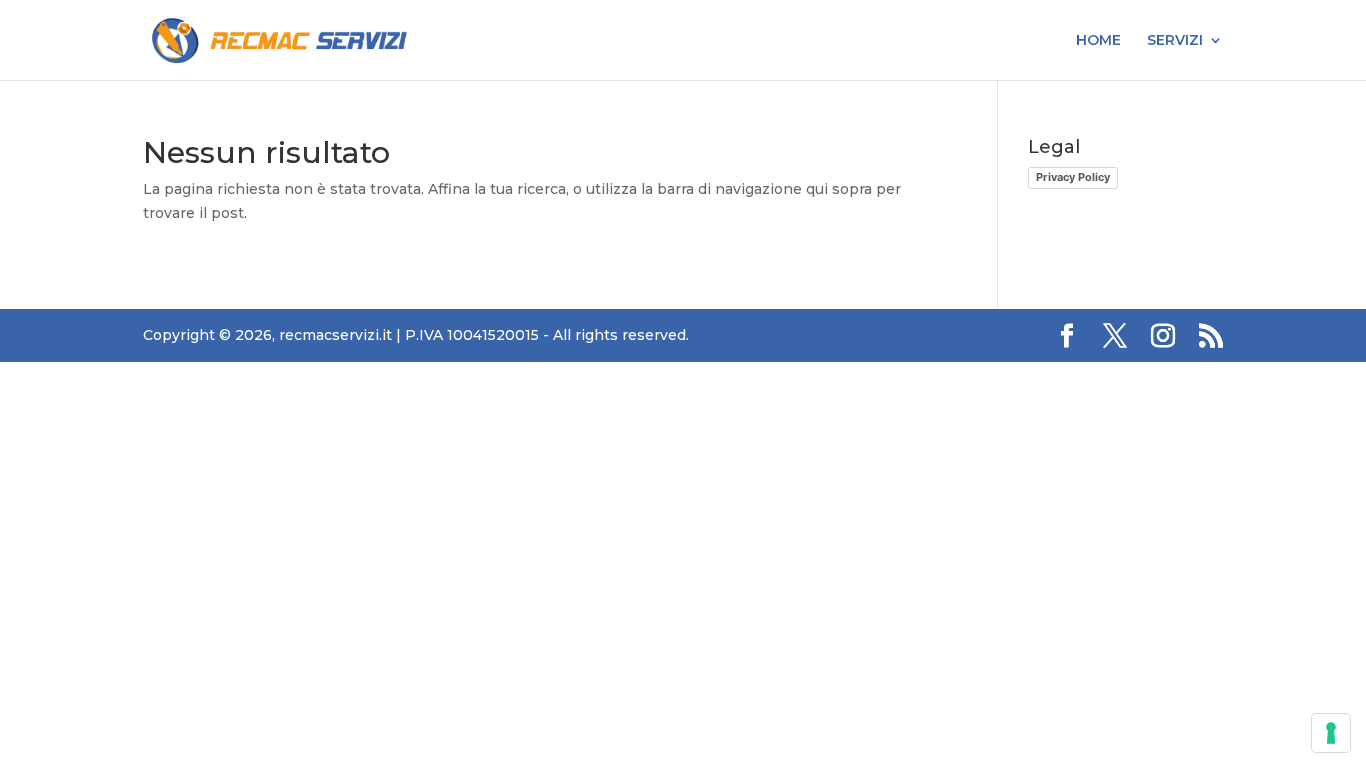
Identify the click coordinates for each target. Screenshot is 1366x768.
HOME (1098, 41)
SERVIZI (1175, 41)
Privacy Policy (1073, 177)
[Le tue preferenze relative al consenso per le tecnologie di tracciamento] (1331, 733)
